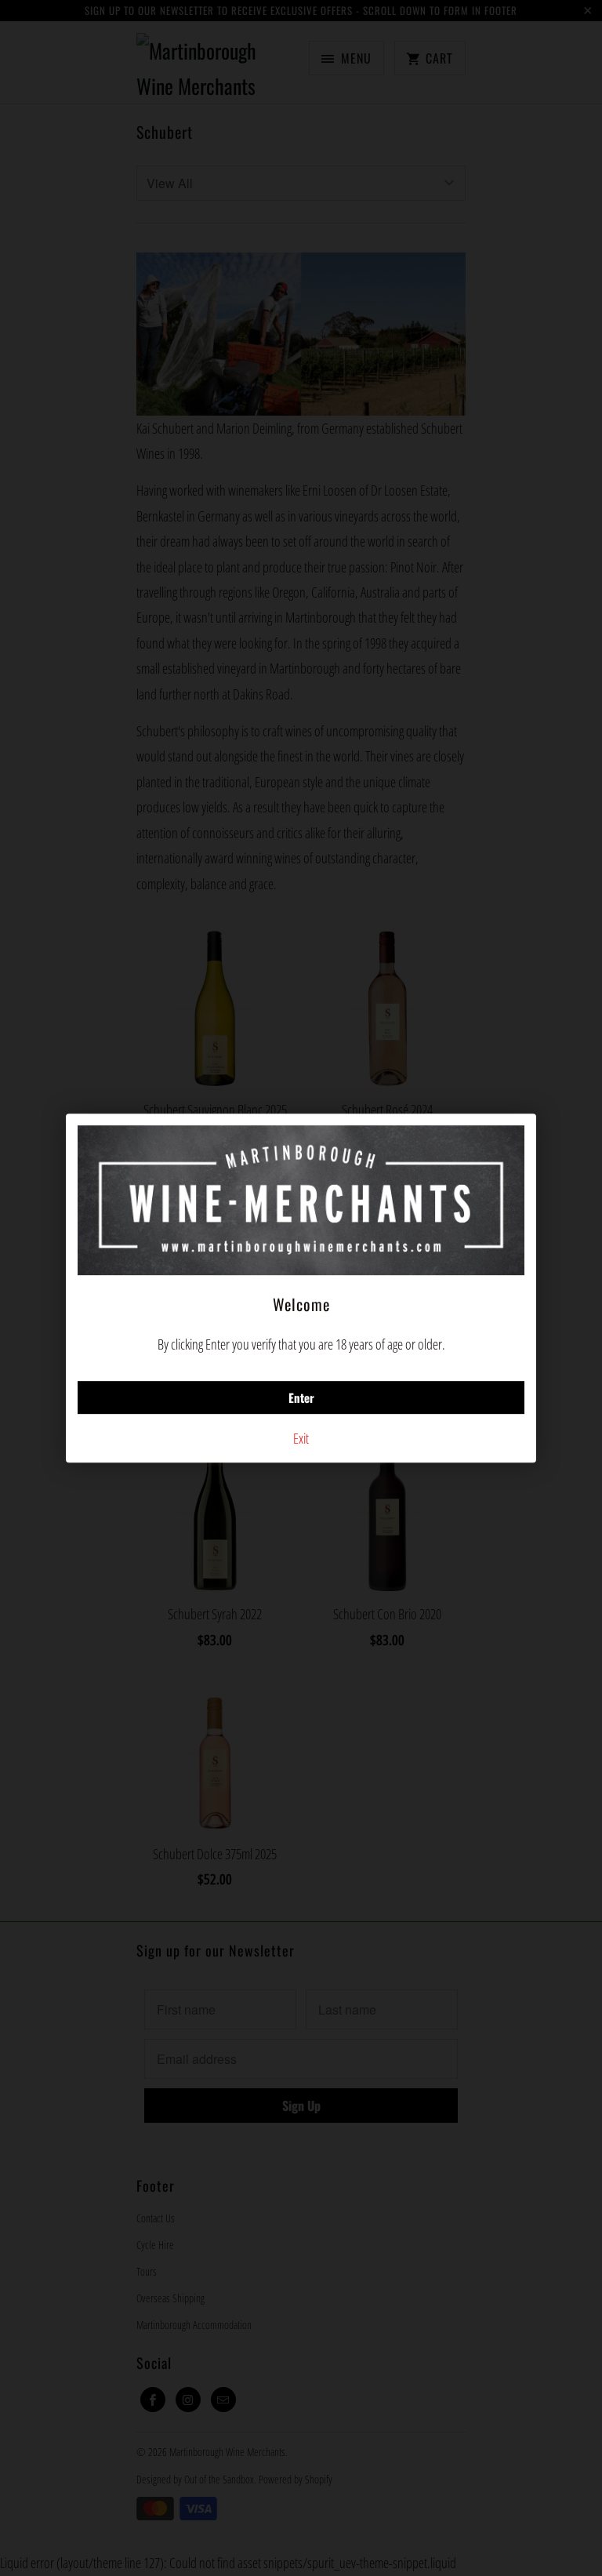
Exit (301, 1438)
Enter (301, 1397)
